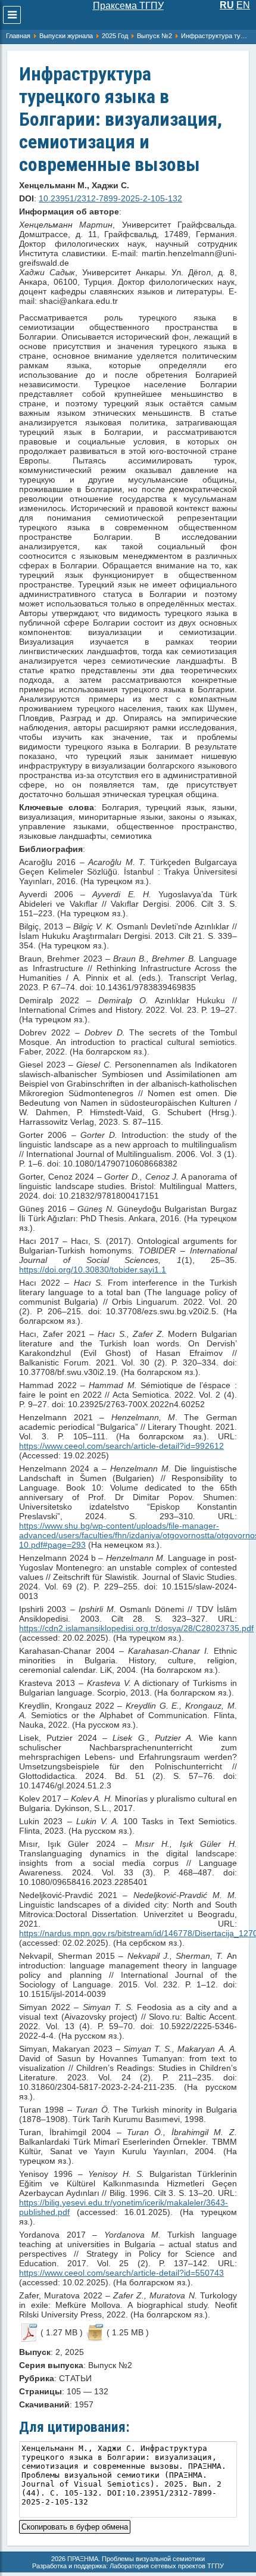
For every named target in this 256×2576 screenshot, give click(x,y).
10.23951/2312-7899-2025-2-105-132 (110, 198)
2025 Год (115, 36)
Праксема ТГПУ (128, 6)
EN (243, 5)
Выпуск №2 (154, 36)
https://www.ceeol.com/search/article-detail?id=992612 (121, 1446)
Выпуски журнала (66, 36)
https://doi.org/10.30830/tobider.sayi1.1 (93, 1270)
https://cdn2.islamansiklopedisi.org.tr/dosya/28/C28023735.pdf (136, 1628)
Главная (18, 36)
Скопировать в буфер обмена (75, 2526)
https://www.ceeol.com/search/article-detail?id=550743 (121, 2273)
